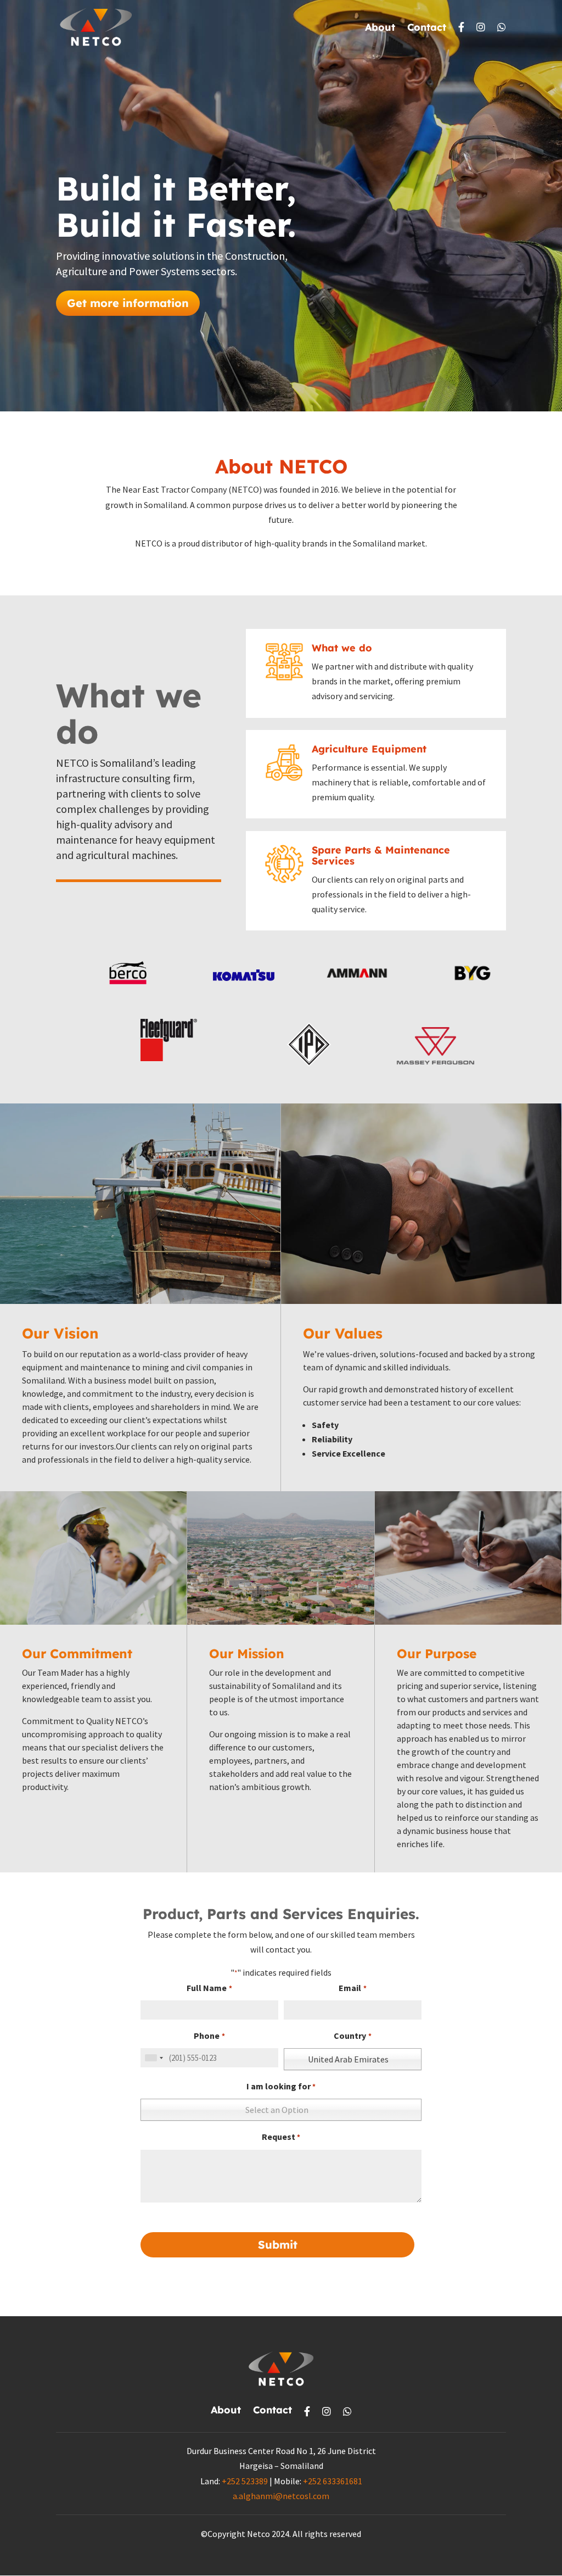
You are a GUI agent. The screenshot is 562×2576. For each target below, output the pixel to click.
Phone (209, 2036)
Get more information (128, 303)
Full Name (209, 1988)
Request (281, 2137)
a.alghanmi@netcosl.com (281, 2496)
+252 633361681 (333, 2481)
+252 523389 (245, 2481)
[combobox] (154, 2058)
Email (352, 1988)
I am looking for (281, 2086)
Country (352, 2036)
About (380, 29)
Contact (427, 29)
